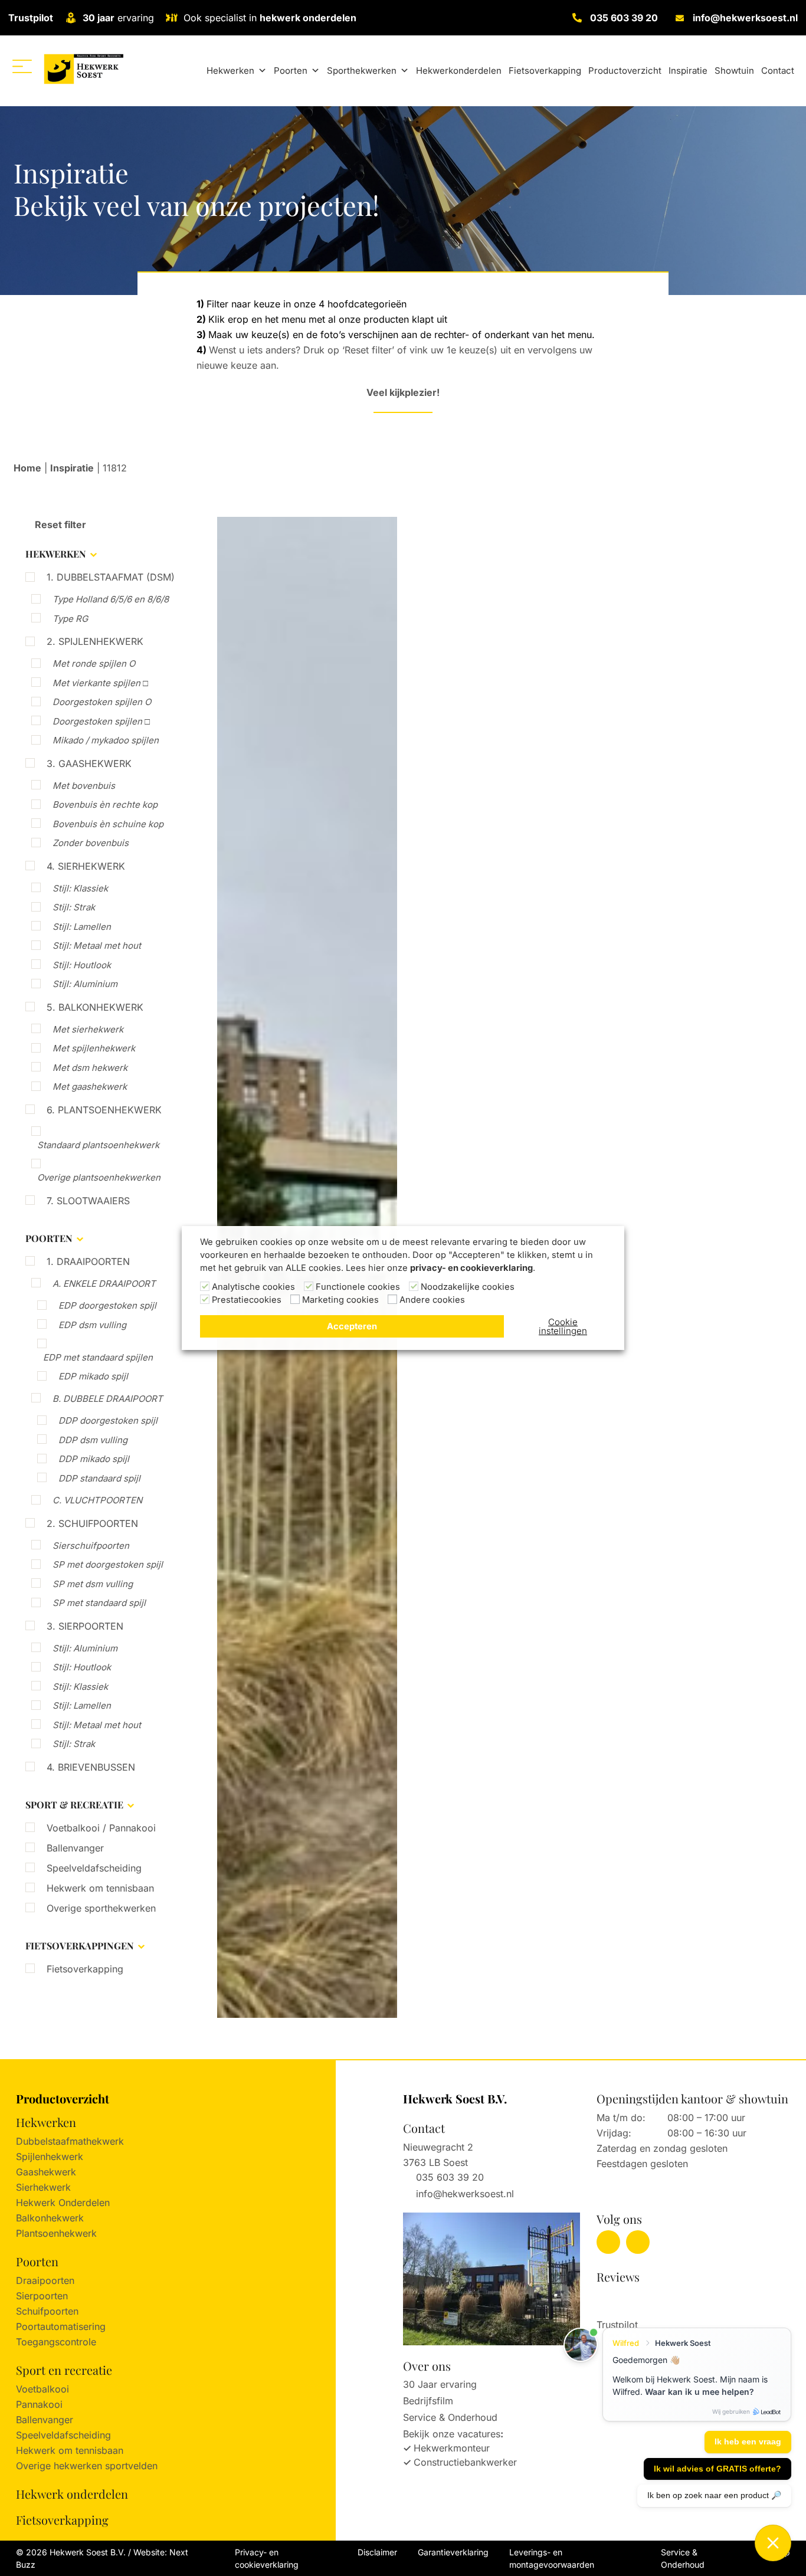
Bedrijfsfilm (428, 2401)
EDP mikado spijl (93, 1376)
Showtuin (734, 71)
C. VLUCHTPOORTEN (97, 1500)
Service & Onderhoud (450, 2417)
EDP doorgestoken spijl (107, 1305)
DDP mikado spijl (94, 1459)
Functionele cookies (358, 1287)
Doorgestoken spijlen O (102, 702)
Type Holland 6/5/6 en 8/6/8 (111, 599)
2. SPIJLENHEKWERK (95, 641)
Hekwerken (230, 71)
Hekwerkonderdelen (459, 71)
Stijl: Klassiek (80, 888)
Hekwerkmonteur (452, 2448)
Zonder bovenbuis (91, 843)
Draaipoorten (45, 2280)
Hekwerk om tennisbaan (100, 1888)
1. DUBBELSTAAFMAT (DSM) (111, 577)
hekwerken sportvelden (106, 2466)
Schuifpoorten (47, 2311)
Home (27, 468)
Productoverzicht (625, 71)
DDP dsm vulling (93, 1440)
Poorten (291, 71)
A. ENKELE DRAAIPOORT (104, 1284)
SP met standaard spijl (99, 1603)
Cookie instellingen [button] (563, 1326)
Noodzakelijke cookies (468, 1287)
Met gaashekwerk (90, 1087)
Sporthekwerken (362, 71)
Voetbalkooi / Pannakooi (101, 1828)
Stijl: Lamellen (82, 927)
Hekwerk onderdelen (72, 2494)
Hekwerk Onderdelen (63, 2203)
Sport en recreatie (64, 2370)
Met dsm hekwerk (90, 1068)
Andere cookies (432, 1300)
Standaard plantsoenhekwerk (98, 1145)
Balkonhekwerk (50, 2218)
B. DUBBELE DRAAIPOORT (108, 1399)
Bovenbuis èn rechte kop (105, 804)
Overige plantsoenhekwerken (99, 1177)
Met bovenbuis (84, 786)
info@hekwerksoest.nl (745, 18)
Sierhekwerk (43, 2187)
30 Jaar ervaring (440, 2384)
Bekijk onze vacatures (452, 2434)
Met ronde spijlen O (94, 663)
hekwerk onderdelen (308, 18)
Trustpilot (31, 18)
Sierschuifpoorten (91, 1546)
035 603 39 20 (624, 18)
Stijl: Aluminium (85, 984)
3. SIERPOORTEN (85, 1626)
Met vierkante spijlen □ (100, 683)
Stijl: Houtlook (82, 965)
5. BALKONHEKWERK (95, 1007)
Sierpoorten (42, 2296)
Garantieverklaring (453, 2552)
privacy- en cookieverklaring (471, 1268)
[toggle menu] (22, 66)
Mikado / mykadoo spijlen (106, 740)
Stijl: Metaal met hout (97, 945)
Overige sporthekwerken (101, 1908)
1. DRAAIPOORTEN (88, 1261)
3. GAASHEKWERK (89, 763)
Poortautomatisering (61, 2326)
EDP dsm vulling (92, 1325)
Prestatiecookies (247, 1300)
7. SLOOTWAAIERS (88, 1201)
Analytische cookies (253, 1287)
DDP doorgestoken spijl (108, 1420)
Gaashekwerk (46, 2172)
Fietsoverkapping (545, 71)
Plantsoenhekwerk (56, 2233)
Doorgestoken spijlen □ (101, 721)
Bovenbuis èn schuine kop (108, 824)
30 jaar (99, 18)
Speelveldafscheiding (94, 1868)
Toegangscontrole (56, 2342)
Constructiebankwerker (465, 2462)
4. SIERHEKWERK (86, 866)
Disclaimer (377, 2552)
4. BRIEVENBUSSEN (91, 1767)
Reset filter (59, 525)
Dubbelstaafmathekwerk (70, 2141)
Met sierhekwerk (88, 1029)
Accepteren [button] (352, 1326)
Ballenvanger (75, 1848)
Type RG (70, 619)
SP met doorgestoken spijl (108, 1564)
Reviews (618, 2277)
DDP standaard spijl (99, 1478)
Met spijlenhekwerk (94, 1048)
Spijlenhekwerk (50, 2157)
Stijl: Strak (74, 907)
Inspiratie (688, 71)
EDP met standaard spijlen (98, 1357)
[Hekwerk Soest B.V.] (83, 69)
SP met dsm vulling (93, 1584)
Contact (778, 71)
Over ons (427, 2366)
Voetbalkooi (42, 2389)
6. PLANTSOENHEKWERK (104, 1110)
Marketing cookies (340, 1300)
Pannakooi (39, 2404)
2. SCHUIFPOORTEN (92, 1523)
